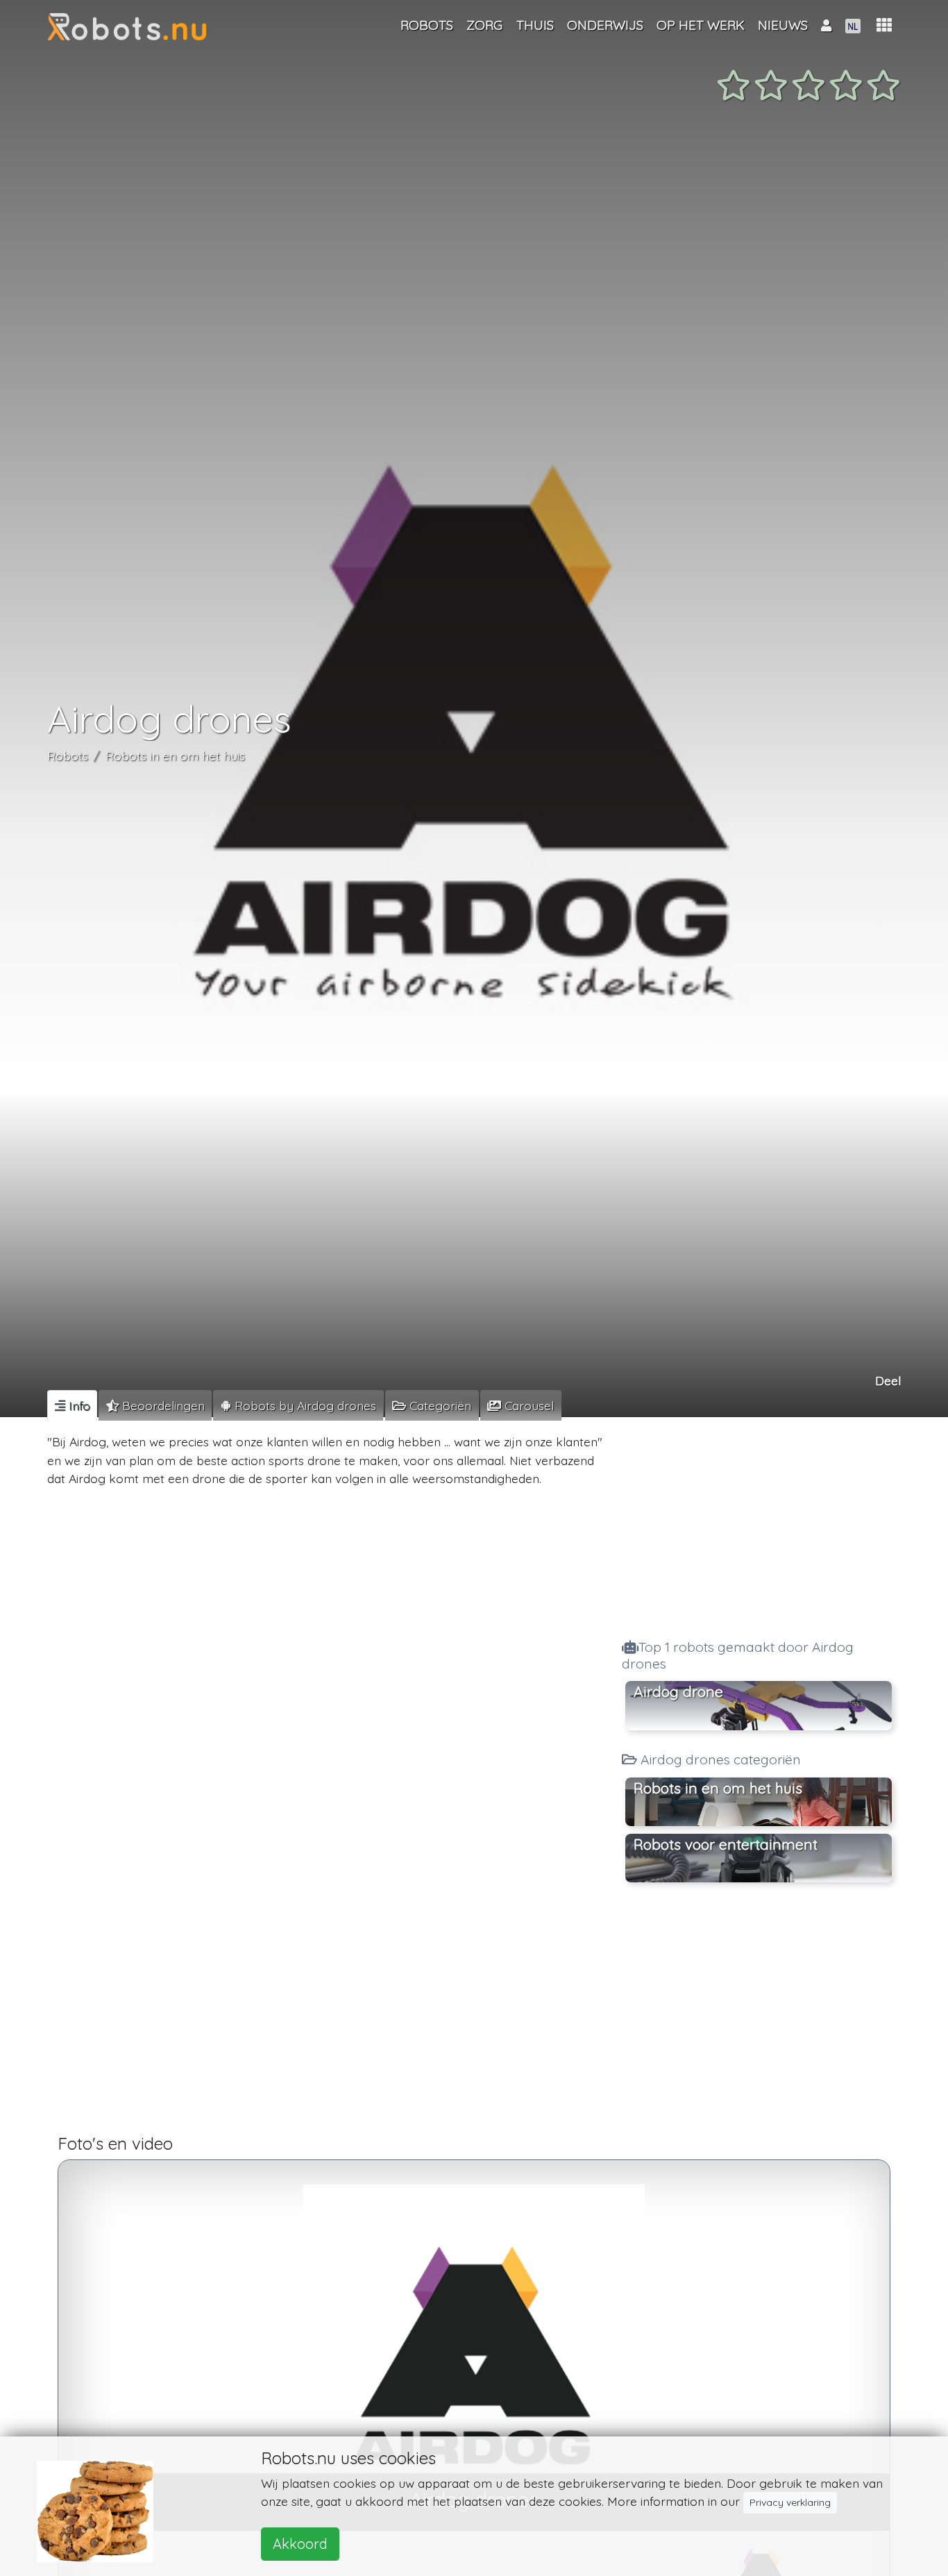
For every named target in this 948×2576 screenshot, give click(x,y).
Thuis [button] (535, 25)
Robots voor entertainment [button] (726, 1844)
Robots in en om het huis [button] (718, 1788)
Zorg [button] (484, 25)
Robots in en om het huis (175, 755)
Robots (68, 755)
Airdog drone (678, 1691)
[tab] (72, 1405)
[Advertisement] (759, 1524)
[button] (884, 25)
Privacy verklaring (790, 2502)
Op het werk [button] (701, 25)
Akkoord (300, 2544)
